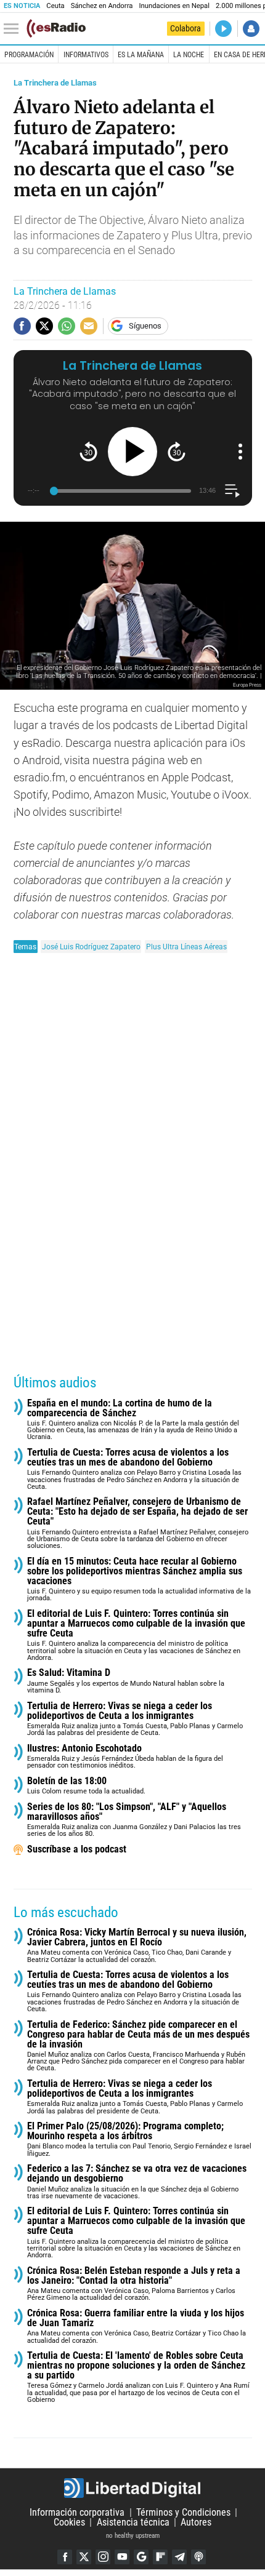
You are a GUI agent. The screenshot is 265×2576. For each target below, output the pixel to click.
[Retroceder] (88, 451)
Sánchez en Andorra (102, 6)
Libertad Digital (132, 2488)
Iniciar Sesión (251, 29)
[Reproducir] (132, 452)
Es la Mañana (141, 55)
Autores (196, 2522)
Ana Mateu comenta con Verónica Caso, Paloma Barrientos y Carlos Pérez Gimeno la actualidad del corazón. (134, 2284)
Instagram (103, 2557)
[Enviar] (67, 326)
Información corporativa (77, 2512)
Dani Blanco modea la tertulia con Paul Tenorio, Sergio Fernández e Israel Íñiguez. (139, 2139)
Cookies (69, 2522)
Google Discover (141, 2557)
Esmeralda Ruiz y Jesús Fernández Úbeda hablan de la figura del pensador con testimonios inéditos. (125, 1757)
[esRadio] (56, 28)
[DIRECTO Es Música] (223, 29)
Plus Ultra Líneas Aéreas (186, 947)
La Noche (189, 55)
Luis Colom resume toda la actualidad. (86, 1786)
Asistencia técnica (133, 2522)
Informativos (86, 55)
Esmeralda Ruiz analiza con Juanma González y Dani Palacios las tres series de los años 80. (134, 1820)
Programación (29, 55)
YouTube (122, 2557)
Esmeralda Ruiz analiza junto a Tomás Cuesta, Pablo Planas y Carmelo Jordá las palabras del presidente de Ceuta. (135, 1719)
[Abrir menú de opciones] (240, 452)
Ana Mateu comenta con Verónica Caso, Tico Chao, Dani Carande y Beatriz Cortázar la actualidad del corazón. (137, 1946)
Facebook (65, 2557)
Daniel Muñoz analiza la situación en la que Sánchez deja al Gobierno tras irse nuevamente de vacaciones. (137, 2182)
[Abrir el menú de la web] (14, 29)
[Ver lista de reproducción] (232, 491)
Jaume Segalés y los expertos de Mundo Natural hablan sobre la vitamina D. (126, 1681)
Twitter (84, 2557)
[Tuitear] (44, 326)
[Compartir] (22, 326)
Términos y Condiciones (183, 2512)
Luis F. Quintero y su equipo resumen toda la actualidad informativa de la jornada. (139, 1580)
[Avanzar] (177, 451)
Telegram (179, 2557)
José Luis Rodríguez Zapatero (91, 947)
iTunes (198, 2557)
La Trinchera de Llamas (55, 83)
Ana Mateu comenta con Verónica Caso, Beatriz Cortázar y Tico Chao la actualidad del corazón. (137, 2327)
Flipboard (160, 2557)
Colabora (185, 28)
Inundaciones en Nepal (174, 6)
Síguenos (145, 326)
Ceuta (55, 6)
